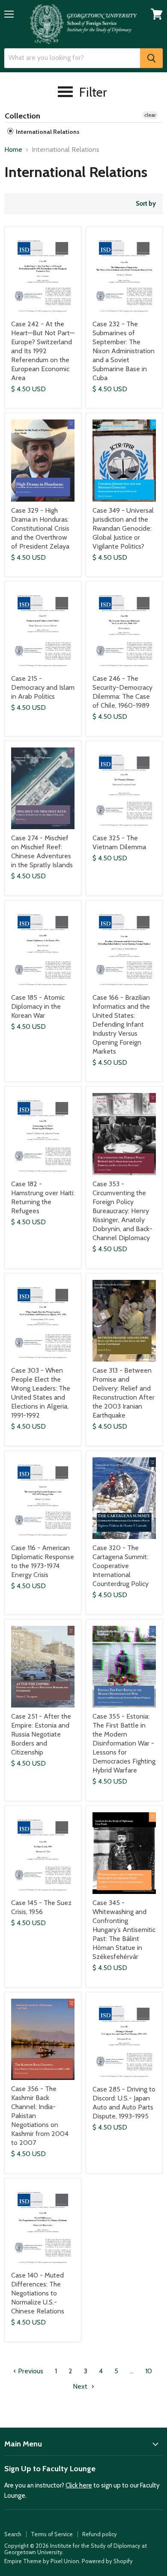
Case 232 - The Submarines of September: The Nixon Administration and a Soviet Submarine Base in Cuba (124, 351)
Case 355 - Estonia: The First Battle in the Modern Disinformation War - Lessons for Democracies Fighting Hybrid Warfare (124, 1743)
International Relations (47, 132)
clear (150, 115)
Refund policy (100, 2534)
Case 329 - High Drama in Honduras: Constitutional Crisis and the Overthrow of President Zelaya (40, 528)
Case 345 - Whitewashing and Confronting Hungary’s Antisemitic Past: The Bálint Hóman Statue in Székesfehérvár (124, 1930)
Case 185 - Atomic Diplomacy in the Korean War (38, 1006)
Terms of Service (52, 2534)
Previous (30, 2371)
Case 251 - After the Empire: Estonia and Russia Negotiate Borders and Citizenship (41, 1734)
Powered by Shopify (107, 2561)
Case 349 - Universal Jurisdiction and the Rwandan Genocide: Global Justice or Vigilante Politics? (123, 528)
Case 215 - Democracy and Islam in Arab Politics (43, 687)
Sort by (146, 204)
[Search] (151, 58)
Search (13, 2534)
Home (13, 150)
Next (81, 2386)
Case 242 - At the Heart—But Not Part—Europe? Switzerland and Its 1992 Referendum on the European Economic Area (43, 351)
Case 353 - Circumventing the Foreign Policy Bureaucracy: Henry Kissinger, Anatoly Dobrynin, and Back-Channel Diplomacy (122, 1211)
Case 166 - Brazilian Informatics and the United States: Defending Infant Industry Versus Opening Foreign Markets (121, 1024)
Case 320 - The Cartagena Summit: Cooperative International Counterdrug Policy (121, 1566)
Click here (79, 2485)
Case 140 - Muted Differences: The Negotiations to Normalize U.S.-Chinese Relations (38, 2293)
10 (149, 2371)
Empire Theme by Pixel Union (42, 2561)
